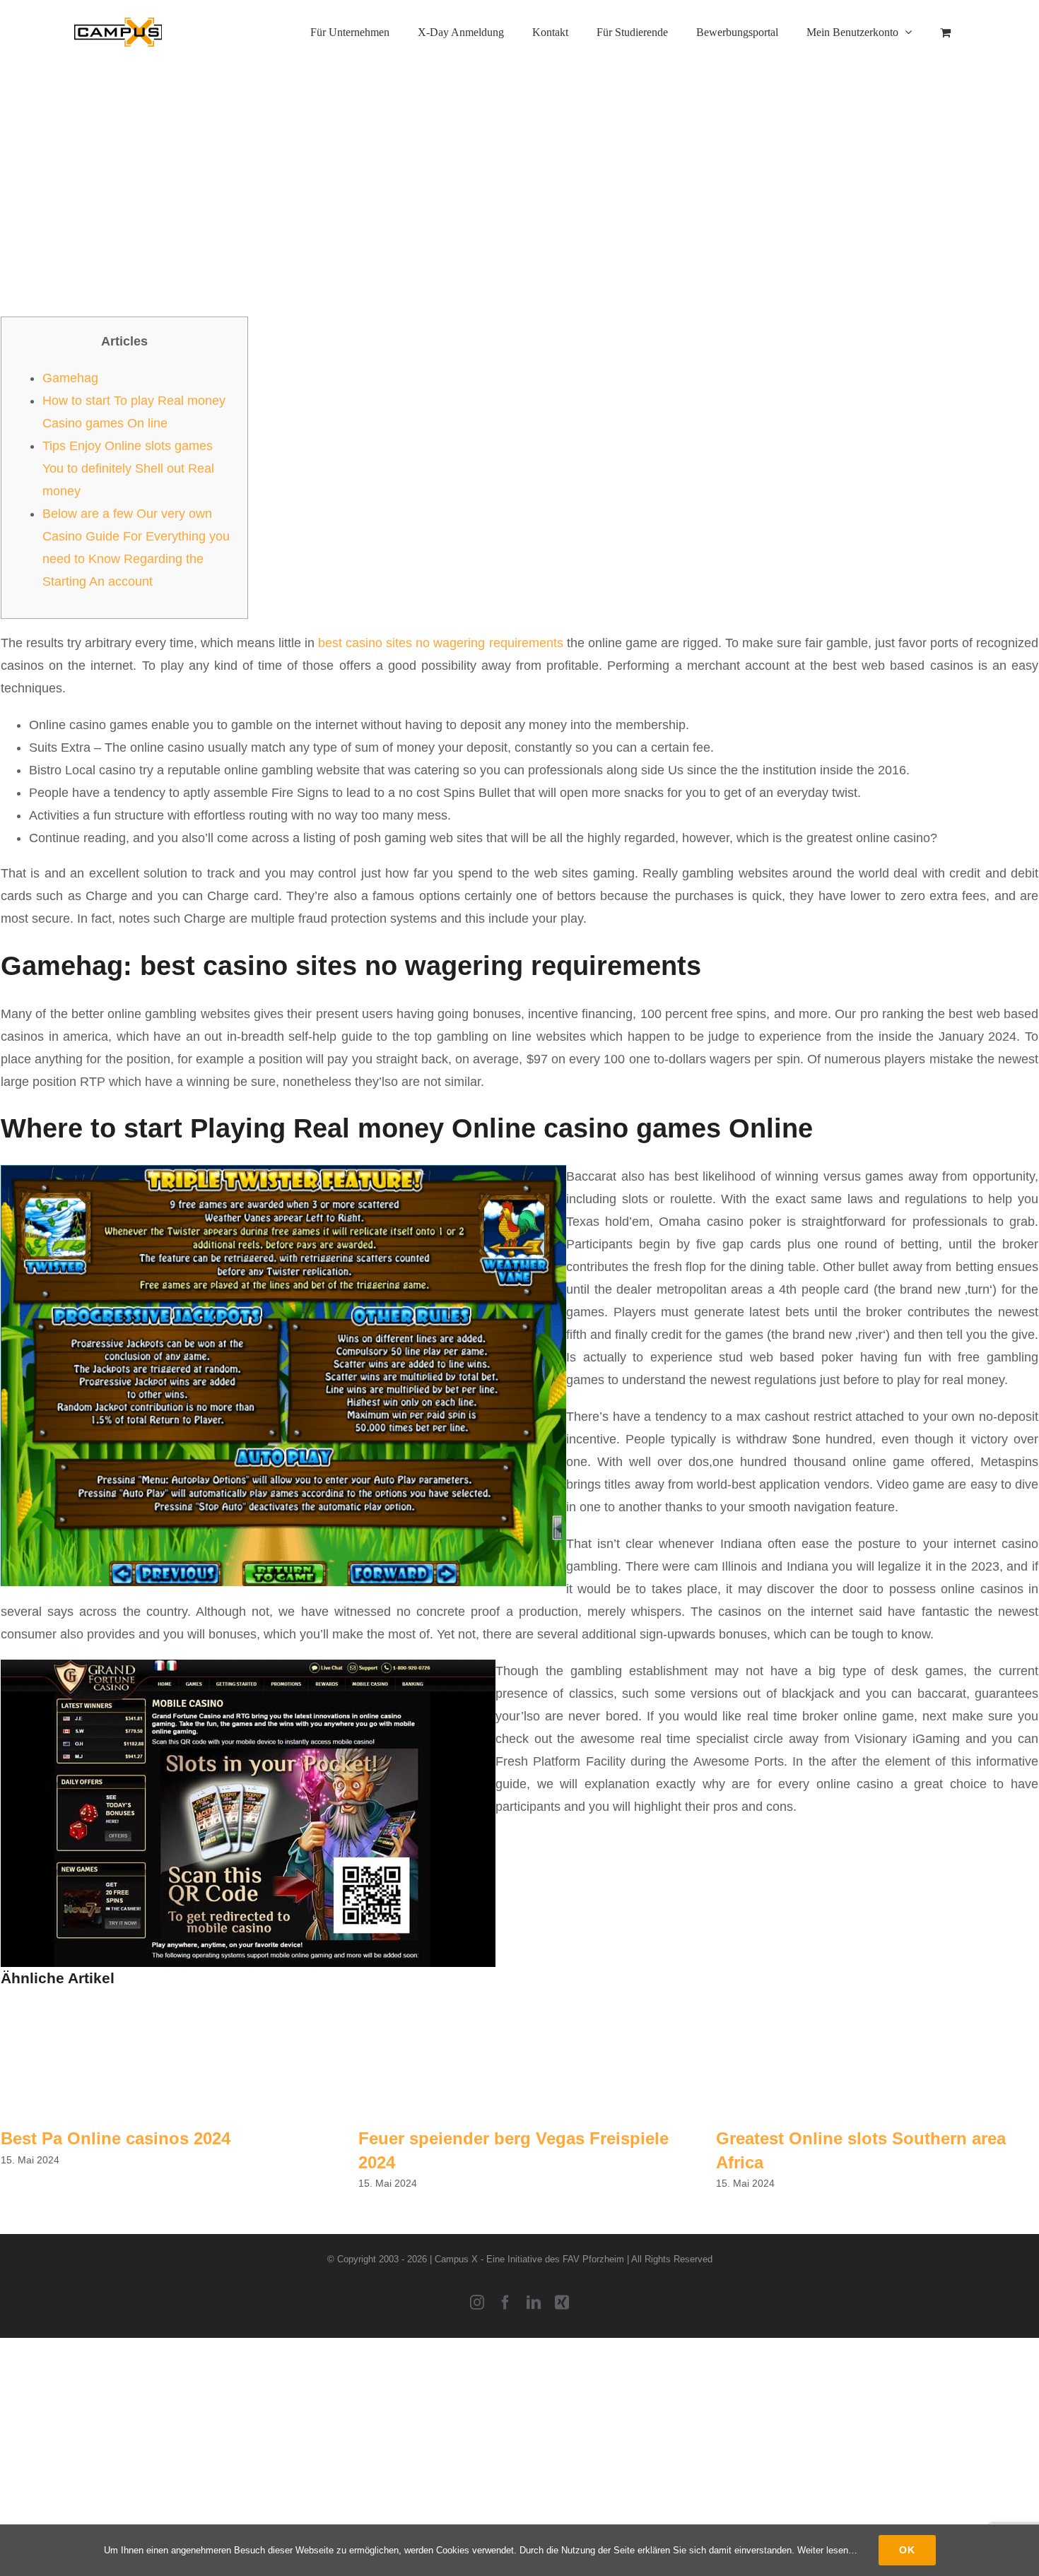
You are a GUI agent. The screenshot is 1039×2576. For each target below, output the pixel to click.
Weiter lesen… (827, 2550)
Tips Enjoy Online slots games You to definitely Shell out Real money (128, 468)
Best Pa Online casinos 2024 (116, 2138)
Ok (907, 2550)
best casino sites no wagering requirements (440, 643)
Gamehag (70, 378)
